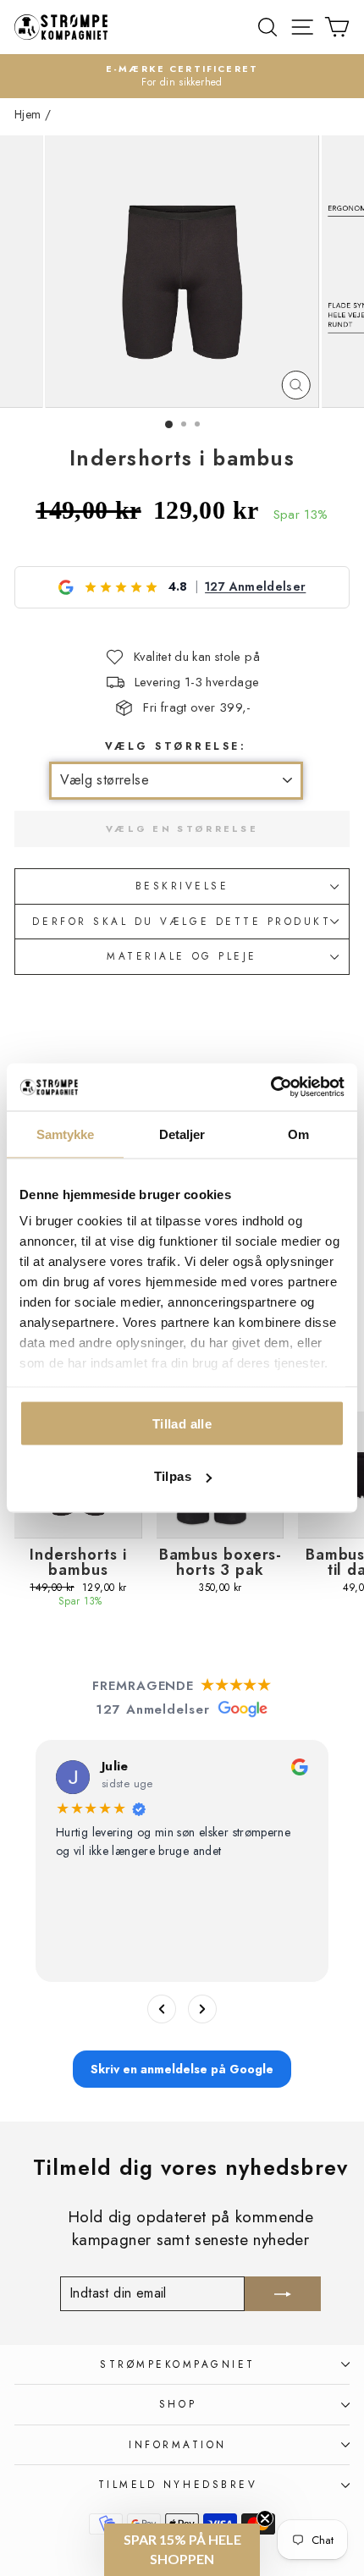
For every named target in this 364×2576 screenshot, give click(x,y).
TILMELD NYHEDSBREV (178, 2484)
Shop (178, 2404)
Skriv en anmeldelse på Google (182, 2069)
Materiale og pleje (182, 956)
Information (178, 2444)
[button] (182, 2550)
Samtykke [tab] (66, 1134)
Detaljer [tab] (182, 1134)
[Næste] (202, 2009)
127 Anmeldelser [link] (255, 587)
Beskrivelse (182, 886)
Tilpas (173, 1476)
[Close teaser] (265, 2518)
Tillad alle (182, 1423)
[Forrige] (162, 2009)
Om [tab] (298, 1134)
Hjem (28, 114)
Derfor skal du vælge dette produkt (182, 921)
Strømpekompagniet (178, 2364)
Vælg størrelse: (176, 746)
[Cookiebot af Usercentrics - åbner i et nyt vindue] (270, 1087)
